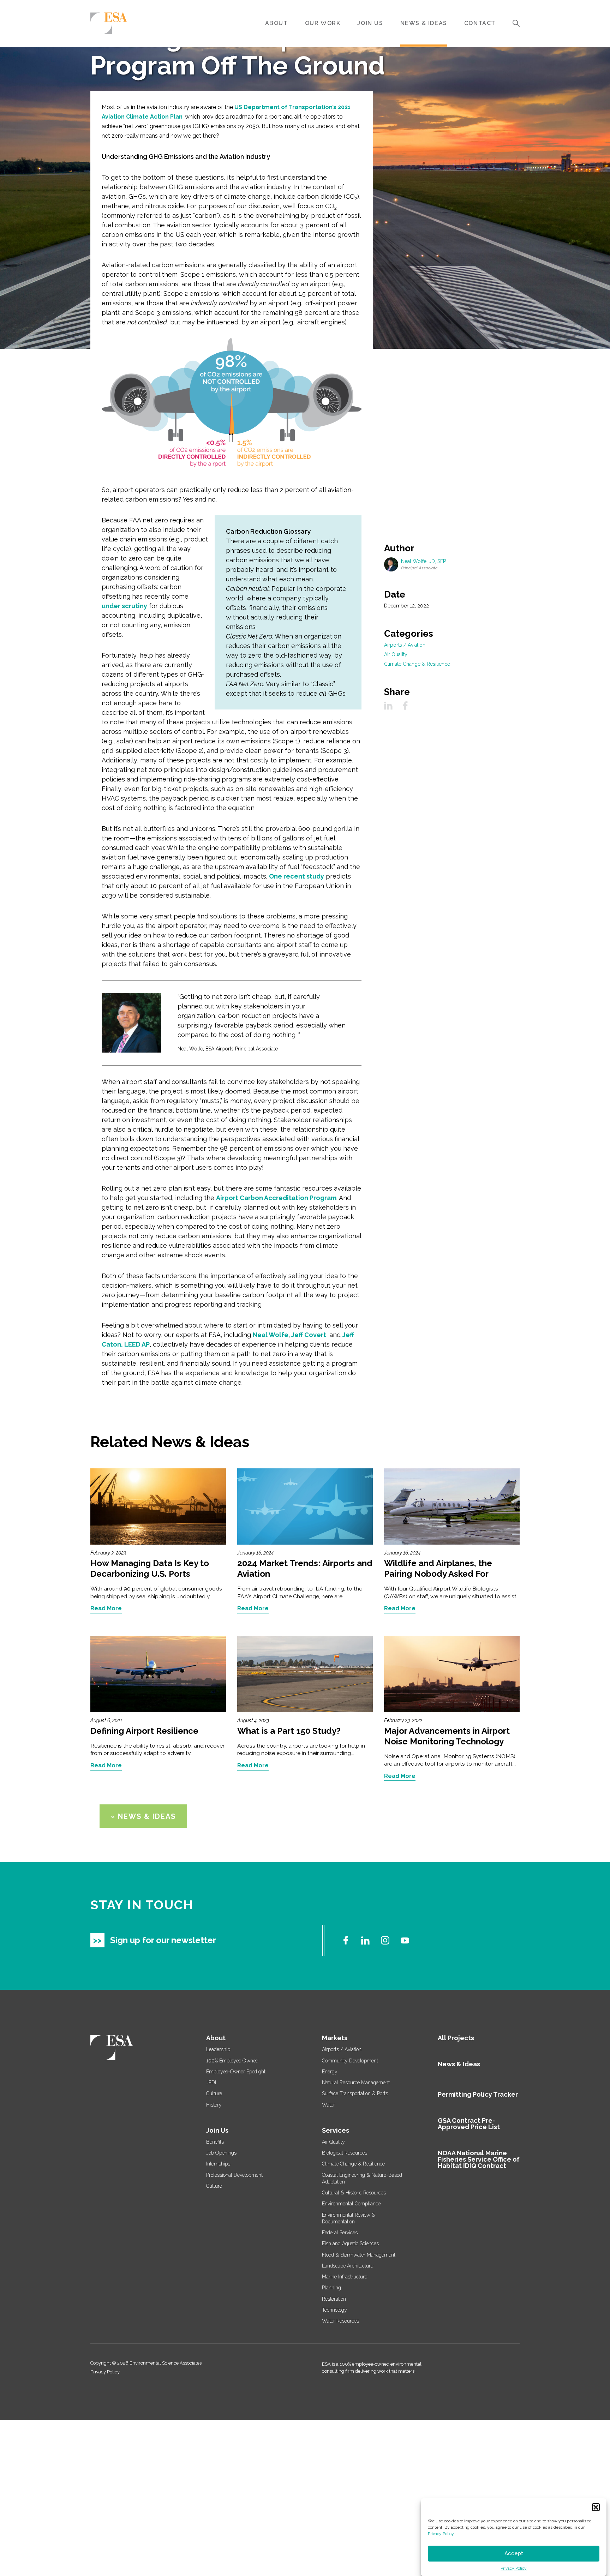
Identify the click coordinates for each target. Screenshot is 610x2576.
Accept (514, 2554)
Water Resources (340, 2321)
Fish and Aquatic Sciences (350, 2243)
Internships (218, 2164)
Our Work (323, 23)
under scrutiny (124, 606)
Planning (331, 2288)
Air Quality (396, 654)
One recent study (297, 876)
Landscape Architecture (348, 2266)
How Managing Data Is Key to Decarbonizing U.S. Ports (150, 1568)
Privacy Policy (441, 2534)
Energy (330, 2072)
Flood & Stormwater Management (359, 2255)
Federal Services (340, 2233)
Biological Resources (345, 2153)
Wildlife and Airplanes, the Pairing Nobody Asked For (438, 1568)
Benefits (215, 2142)
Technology (334, 2310)
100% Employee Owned (232, 2061)
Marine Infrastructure (345, 2277)
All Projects (456, 2038)
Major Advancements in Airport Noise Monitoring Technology (447, 1736)
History (214, 2105)
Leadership (218, 2049)
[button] (596, 2507)
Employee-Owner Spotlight (236, 2072)
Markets (335, 2038)
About (277, 23)
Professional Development (234, 2175)
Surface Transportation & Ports (355, 2093)
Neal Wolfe (271, 1335)
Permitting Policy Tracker (478, 2094)
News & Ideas (424, 23)
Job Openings (221, 2153)
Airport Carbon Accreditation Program (276, 1198)
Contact (480, 23)
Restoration (334, 2299)
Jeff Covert (308, 1335)
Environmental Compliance (351, 2204)
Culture (214, 2093)
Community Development (350, 2061)
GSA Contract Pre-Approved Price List (469, 2124)
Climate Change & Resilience (417, 664)
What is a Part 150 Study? (289, 1731)
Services (336, 2130)
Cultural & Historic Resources (354, 2193)
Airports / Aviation (405, 645)
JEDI (211, 2083)
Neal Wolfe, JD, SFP (423, 561)
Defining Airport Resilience (144, 1731)
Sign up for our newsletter (163, 1940)
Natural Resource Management (356, 2083)
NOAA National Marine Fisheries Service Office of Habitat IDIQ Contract (479, 2159)
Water (328, 2105)
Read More (106, 1609)
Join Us (370, 23)
